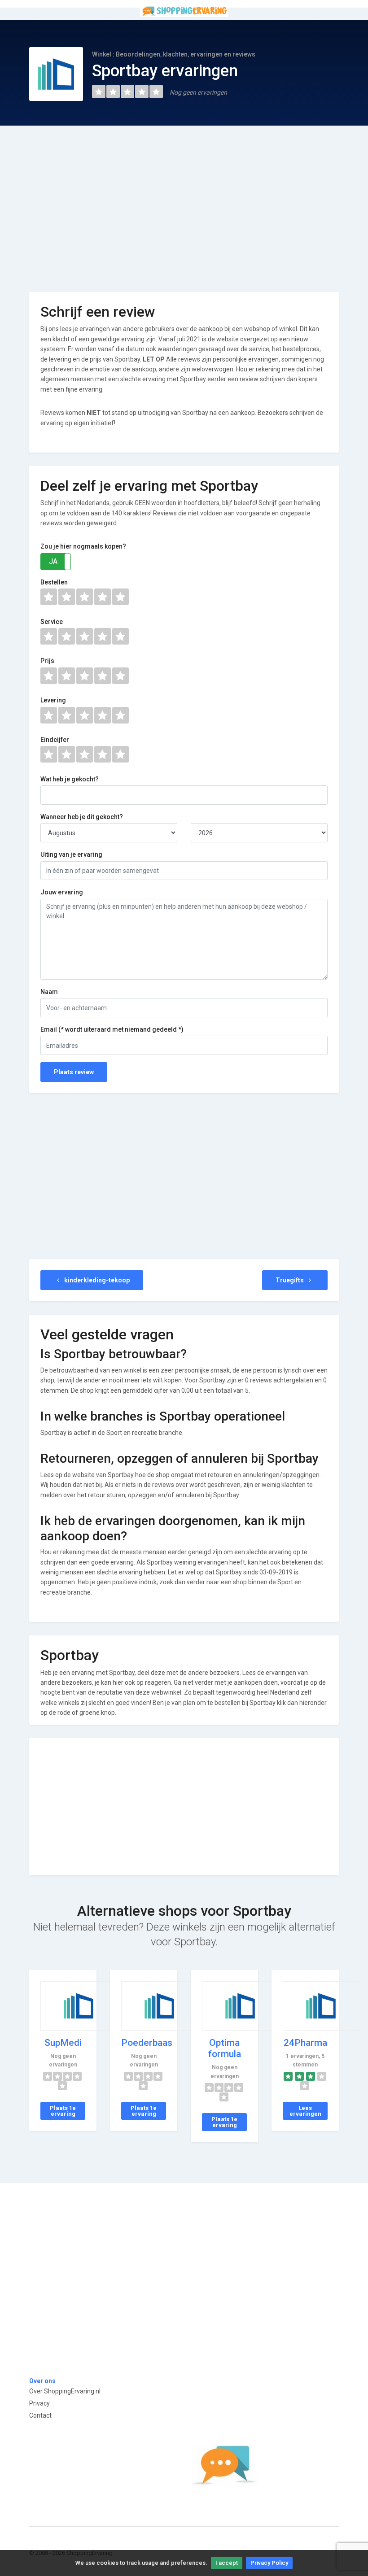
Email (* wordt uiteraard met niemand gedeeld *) (112, 1029)
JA (53, 561)
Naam (49, 992)
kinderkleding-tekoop (96, 1280)
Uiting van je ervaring (71, 854)
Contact (40, 2415)
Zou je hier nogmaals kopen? (83, 546)
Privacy (39, 2403)
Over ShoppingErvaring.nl (65, 2391)
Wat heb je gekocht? (70, 779)
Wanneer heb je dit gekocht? (82, 817)
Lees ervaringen (305, 2111)
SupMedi (63, 2043)
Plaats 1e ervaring (63, 2111)
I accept (227, 2563)
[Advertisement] (184, 202)
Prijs (47, 661)
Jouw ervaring (62, 892)
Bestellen (54, 582)
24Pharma (305, 2043)
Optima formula (225, 2048)
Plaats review (74, 1072)
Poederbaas (147, 2043)
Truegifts (290, 1280)
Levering (53, 700)
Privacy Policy (269, 2563)
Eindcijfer (55, 740)
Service (52, 622)
